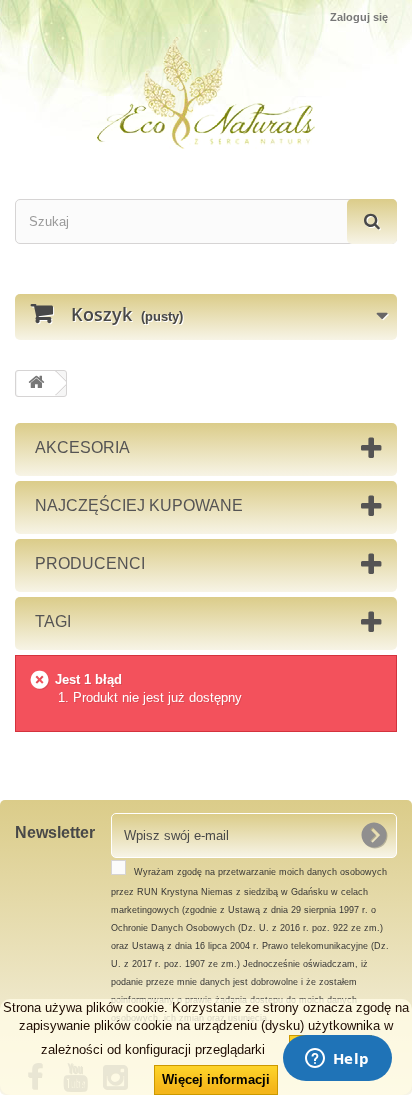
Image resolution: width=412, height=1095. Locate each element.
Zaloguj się (359, 17)
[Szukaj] (372, 221)
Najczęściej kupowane (139, 505)
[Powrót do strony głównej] (36, 383)
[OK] (374, 835)
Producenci (90, 563)
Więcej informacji (216, 1079)
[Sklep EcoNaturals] (206, 93)
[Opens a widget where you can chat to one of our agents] (337, 1060)
